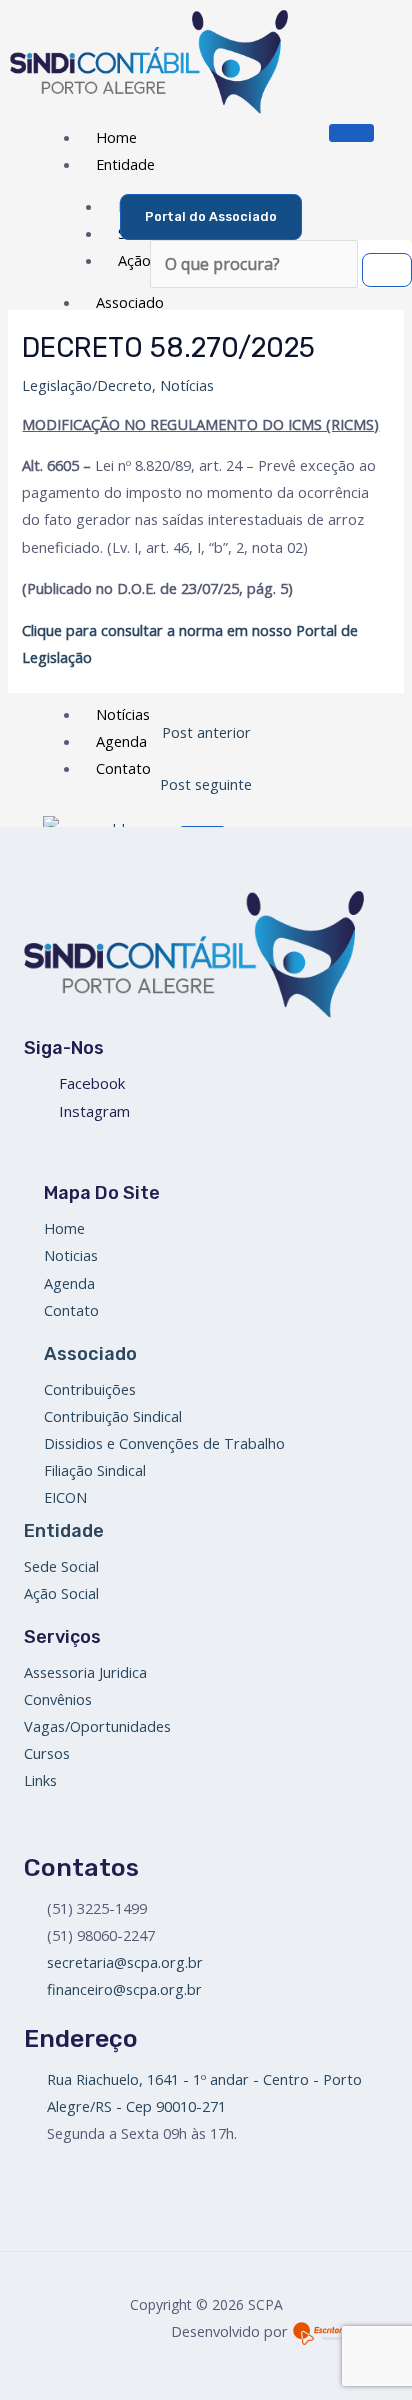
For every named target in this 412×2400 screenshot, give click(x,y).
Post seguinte (206, 784)
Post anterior (206, 732)
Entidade (125, 164)
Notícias (187, 385)
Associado (130, 302)
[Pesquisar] (387, 270)
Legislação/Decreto (87, 385)
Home (116, 137)
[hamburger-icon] (351, 133)
